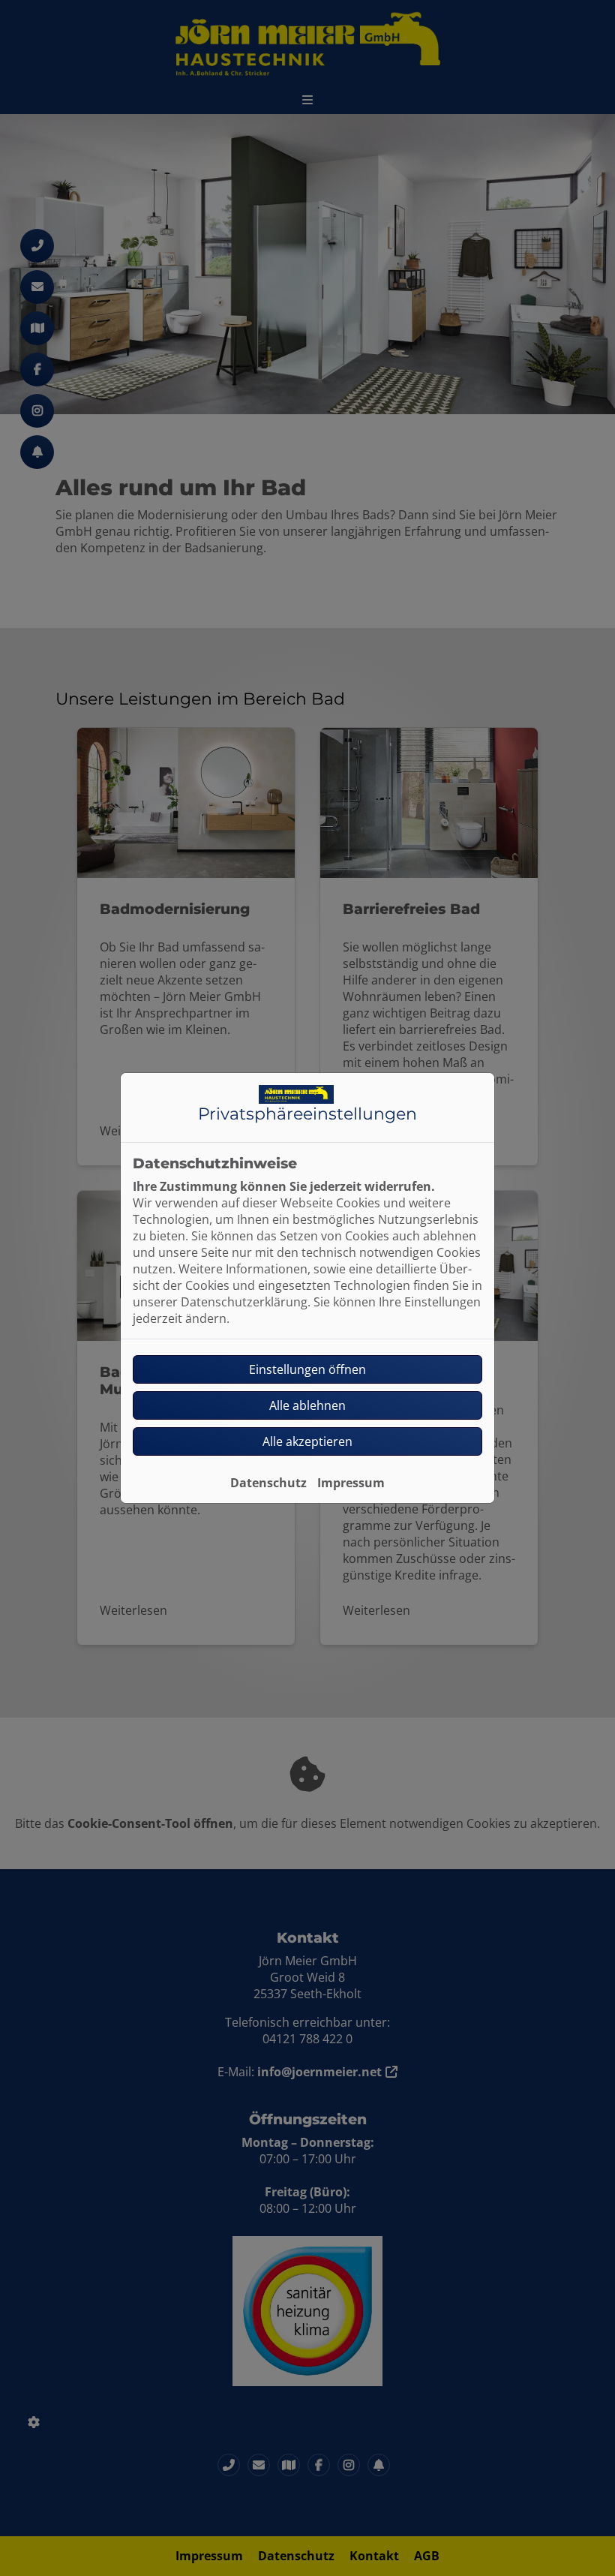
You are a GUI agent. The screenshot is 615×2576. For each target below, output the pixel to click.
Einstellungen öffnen (307, 1369)
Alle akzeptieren (307, 1441)
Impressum (351, 1483)
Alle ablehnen (307, 1405)
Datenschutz (268, 1483)
